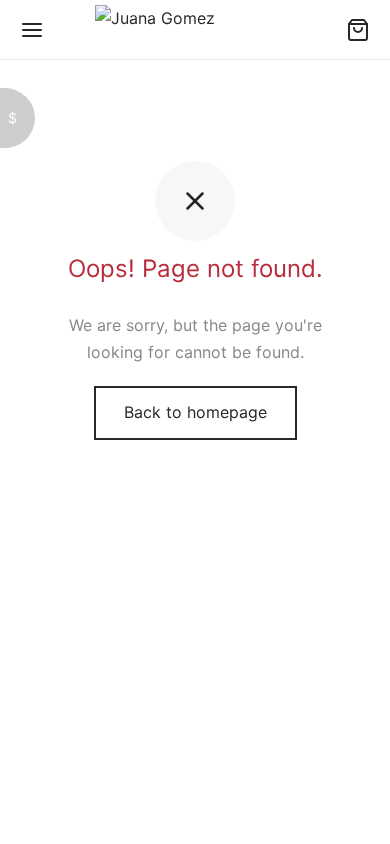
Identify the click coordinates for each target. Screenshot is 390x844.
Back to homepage (195, 412)
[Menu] (32, 30)
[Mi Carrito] (358, 30)
